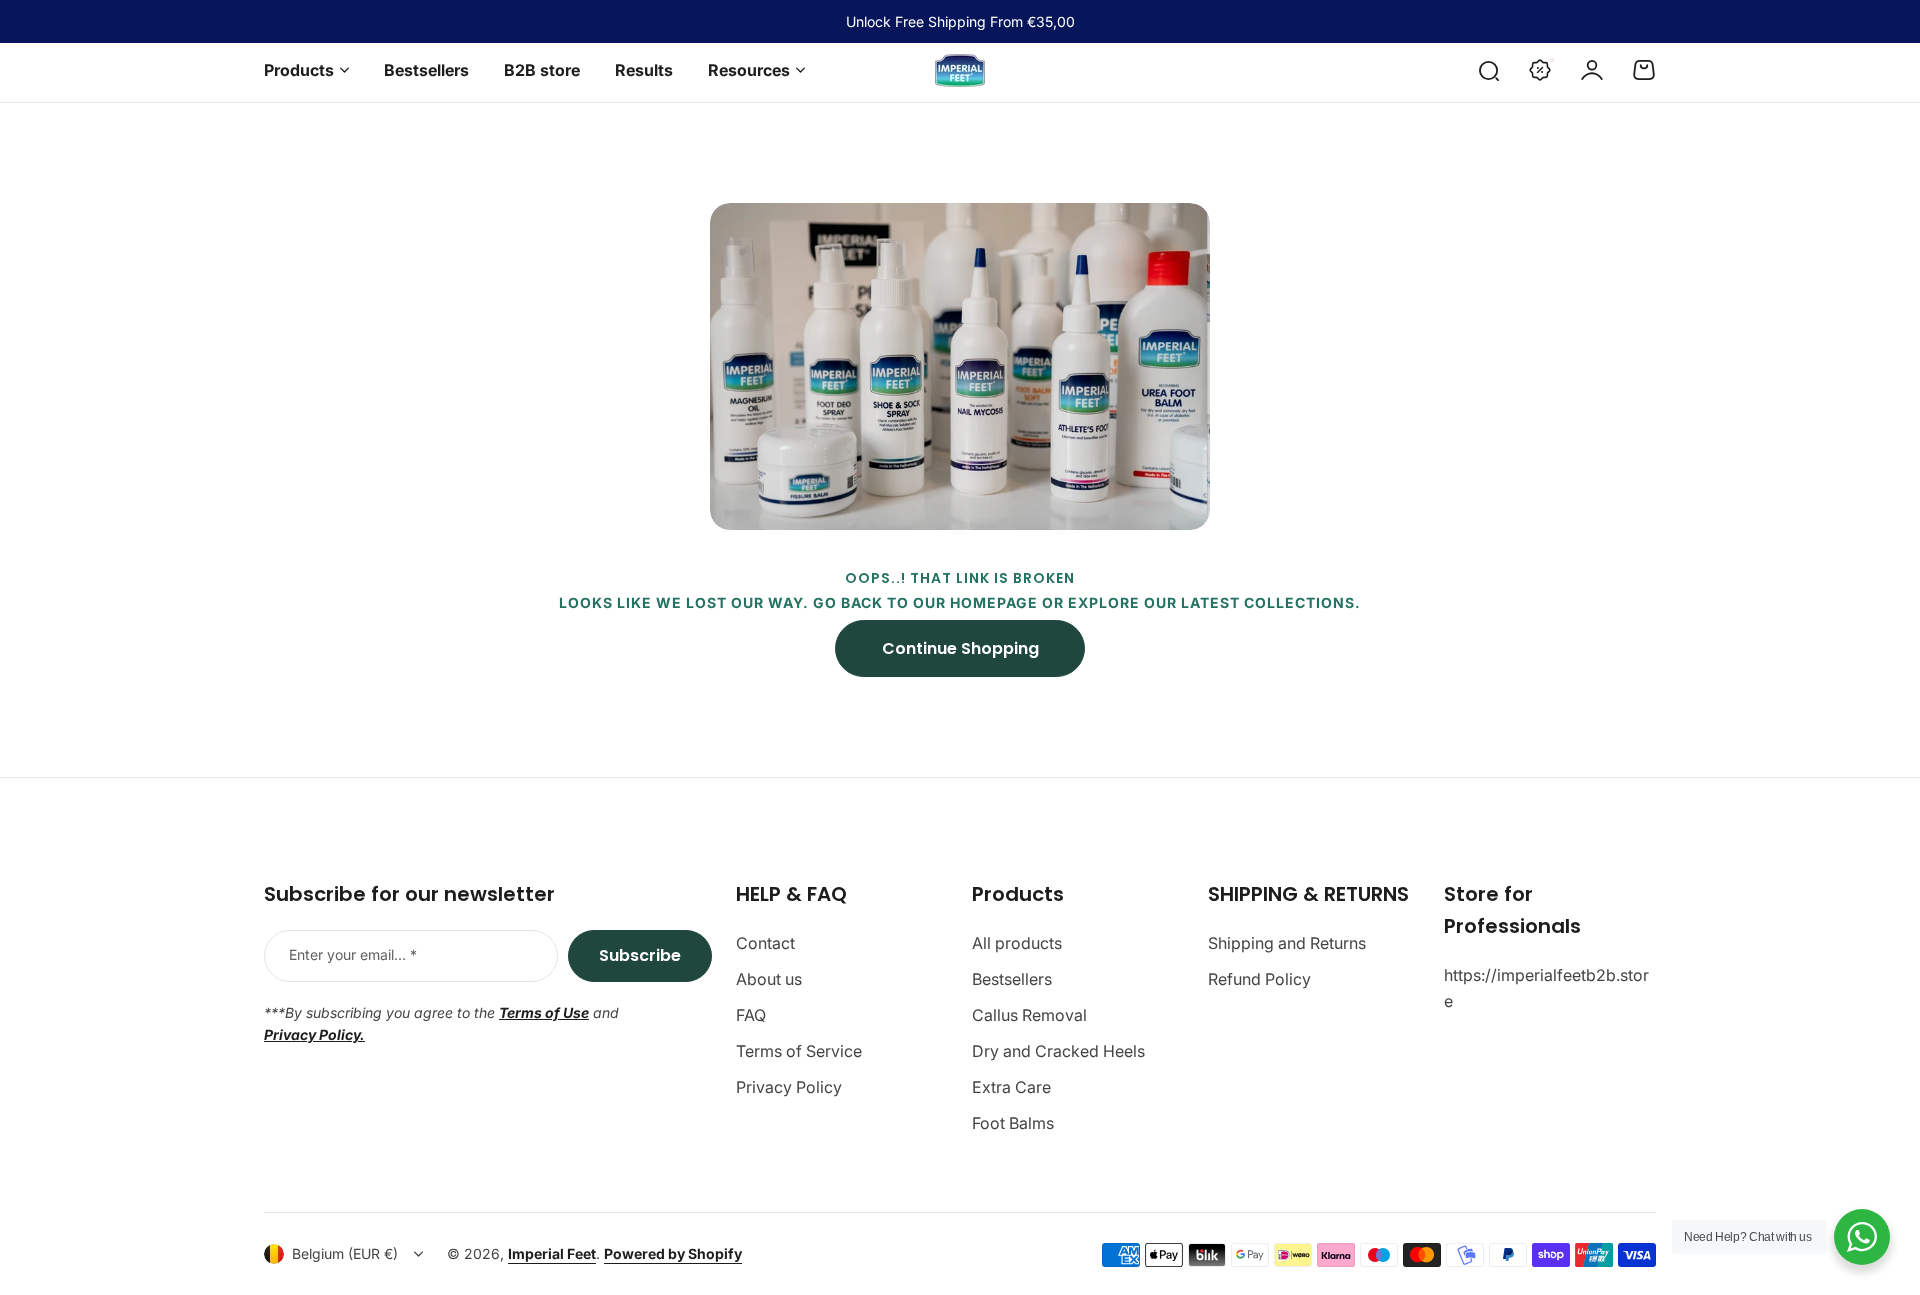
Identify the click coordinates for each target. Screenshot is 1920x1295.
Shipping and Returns (1287, 943)
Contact (765, 943)
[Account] (1592, 70)
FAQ (751, 1015)
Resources (749, 70)
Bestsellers (1012, 979)
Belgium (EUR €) (345, 1253)
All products (1017, 943)
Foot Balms (1013, 1123)
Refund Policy (1259, 979)
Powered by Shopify (673, 1253)
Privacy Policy (789, 1087)
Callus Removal (1029, 1015)
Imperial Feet (552, 1253)
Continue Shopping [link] (960, 648)
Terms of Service (799, 1051)
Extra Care (1011, 1087)
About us (769, 979)
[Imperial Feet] (960, 70)
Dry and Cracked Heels (1058, 1051)
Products (299, 70)
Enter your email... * (353, 954)
